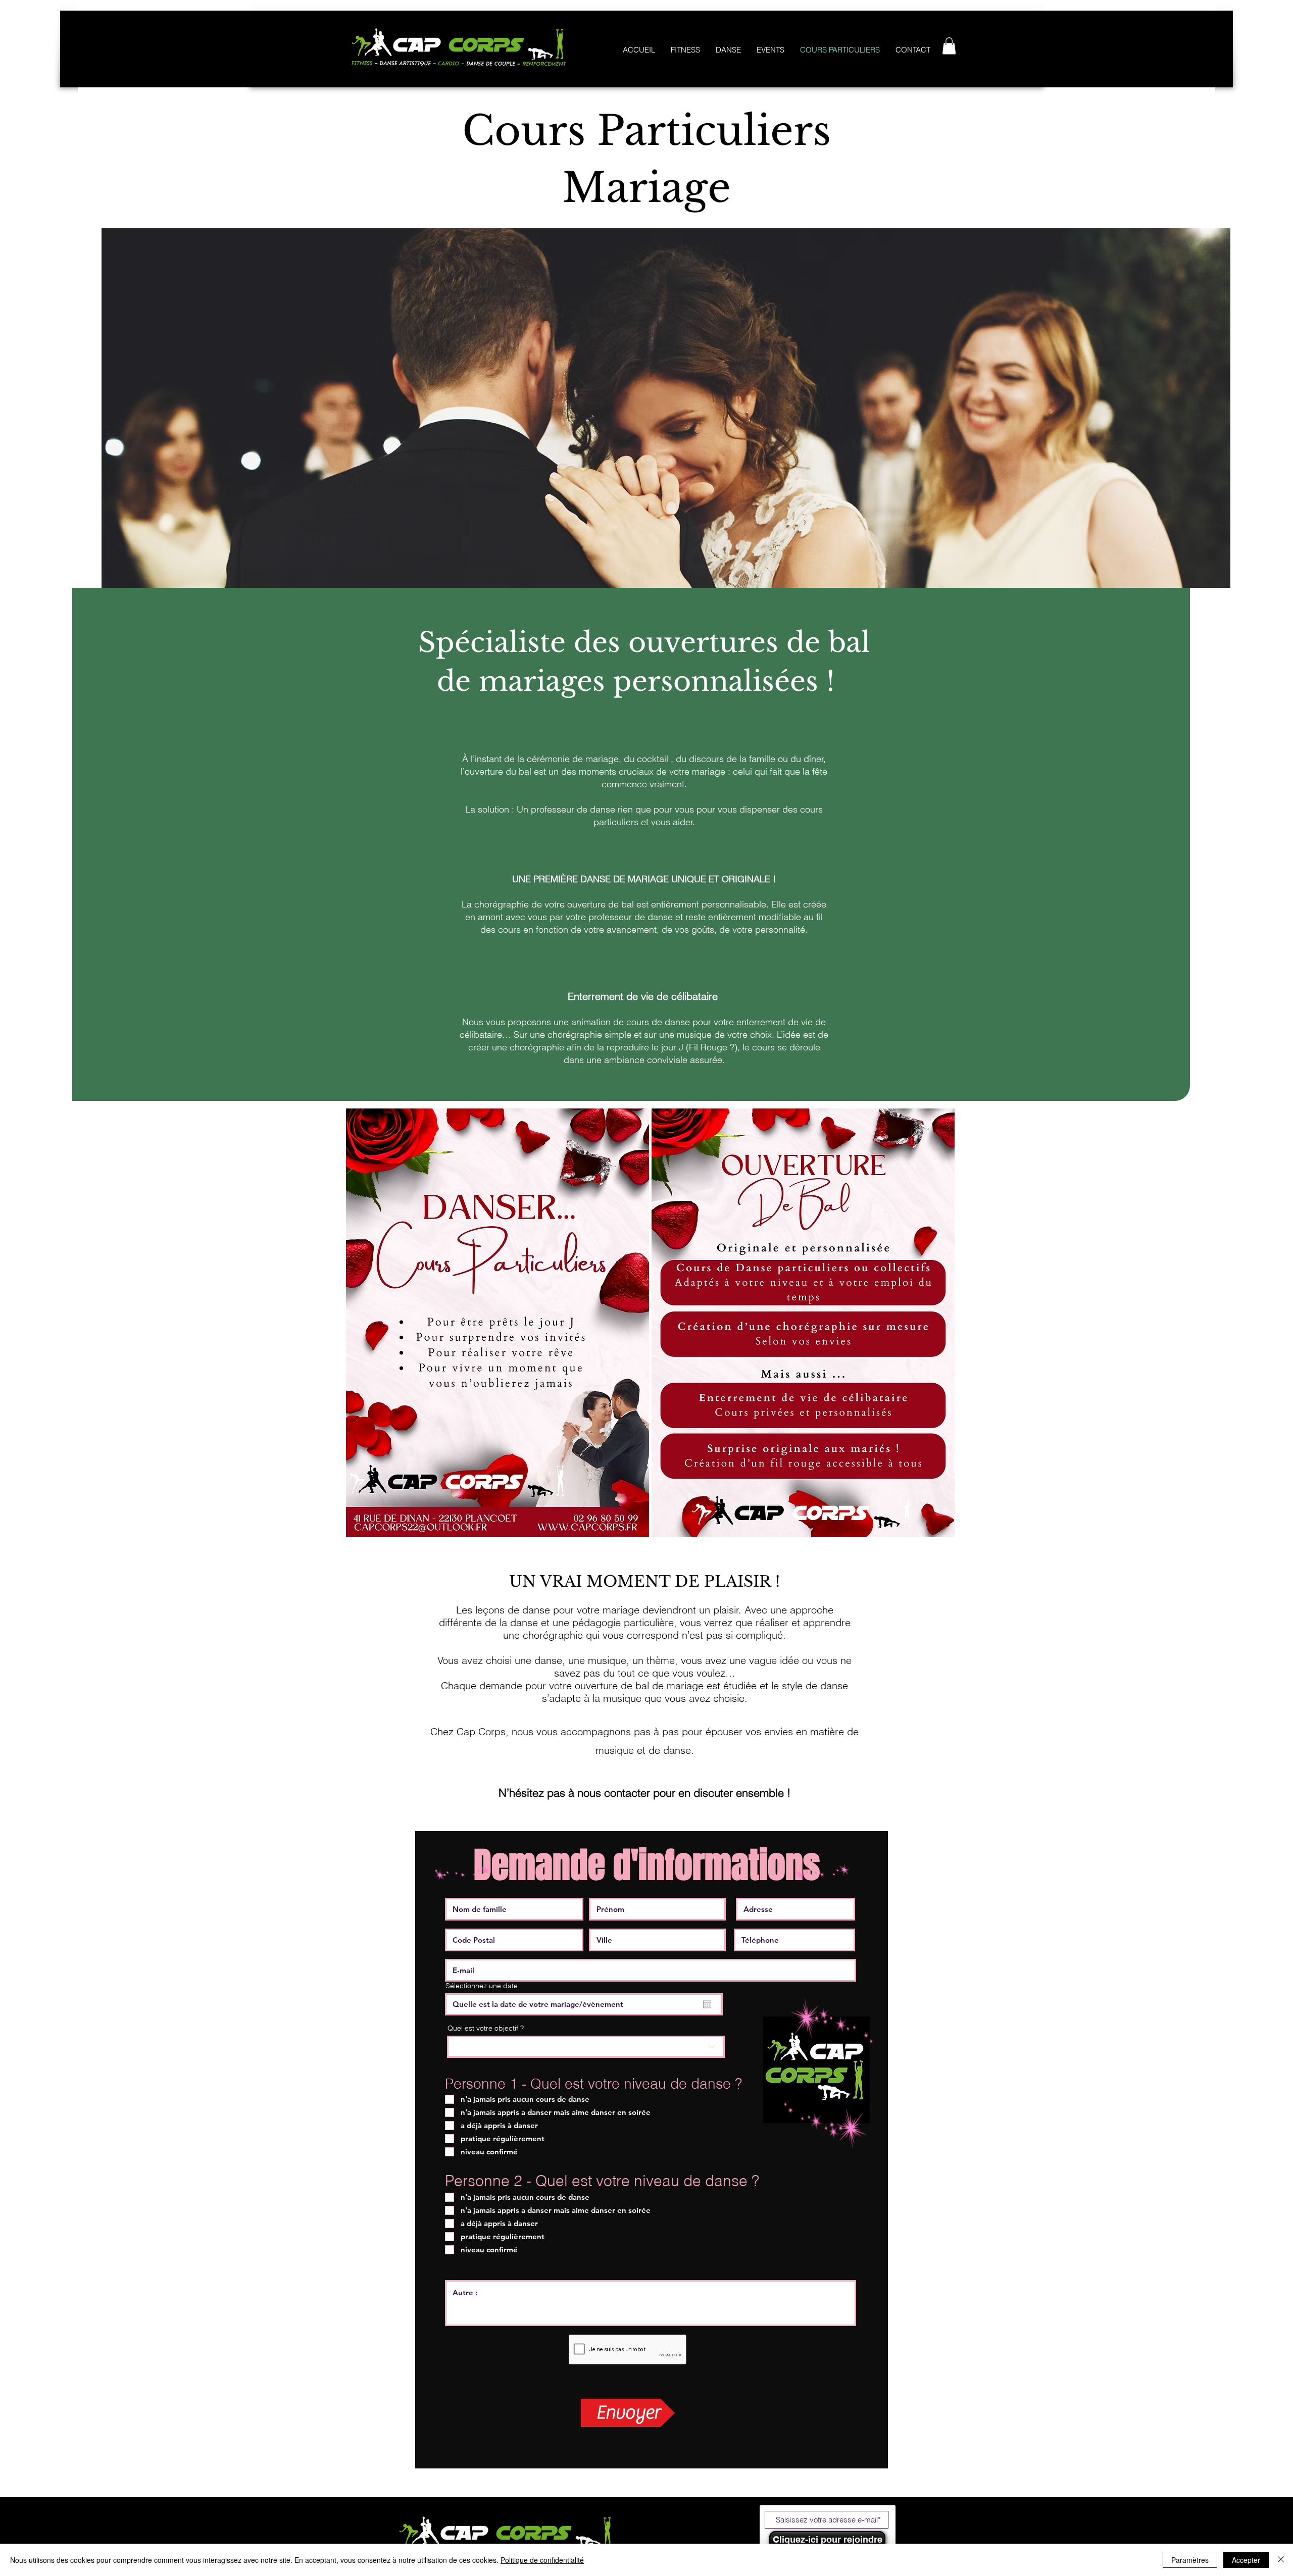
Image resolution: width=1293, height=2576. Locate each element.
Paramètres (1190, 2560)
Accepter (1246, 2560)
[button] (949, 46)
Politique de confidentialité (542, 2560)
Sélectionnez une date (482, 1986)
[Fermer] (1281, 2560)
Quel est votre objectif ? (486, 2028)
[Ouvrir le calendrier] (707, 2004)
